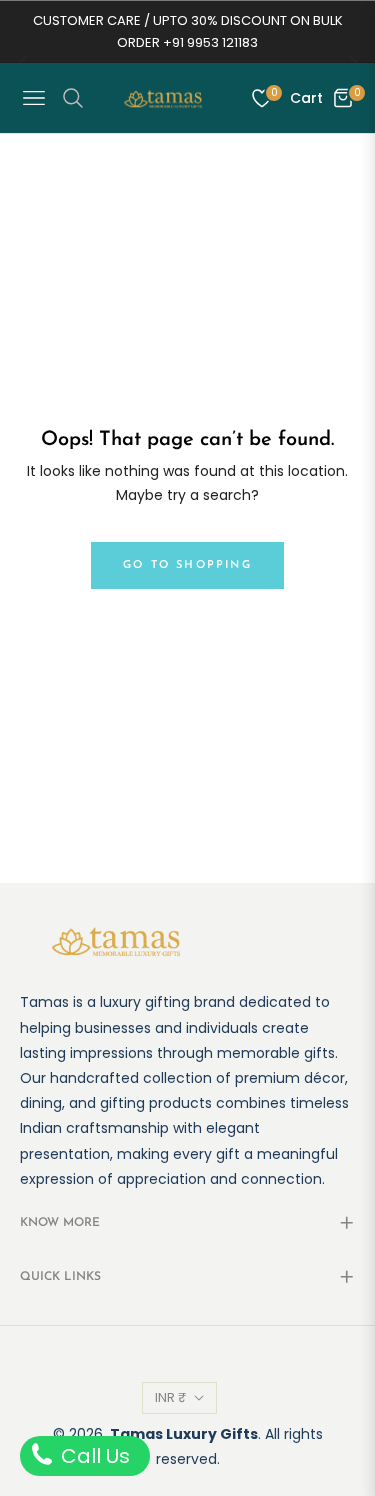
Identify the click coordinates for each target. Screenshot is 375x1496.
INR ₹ (170, 1397)
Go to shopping (187, 565)
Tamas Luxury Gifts (184, 1434)
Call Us (93, 1456)
